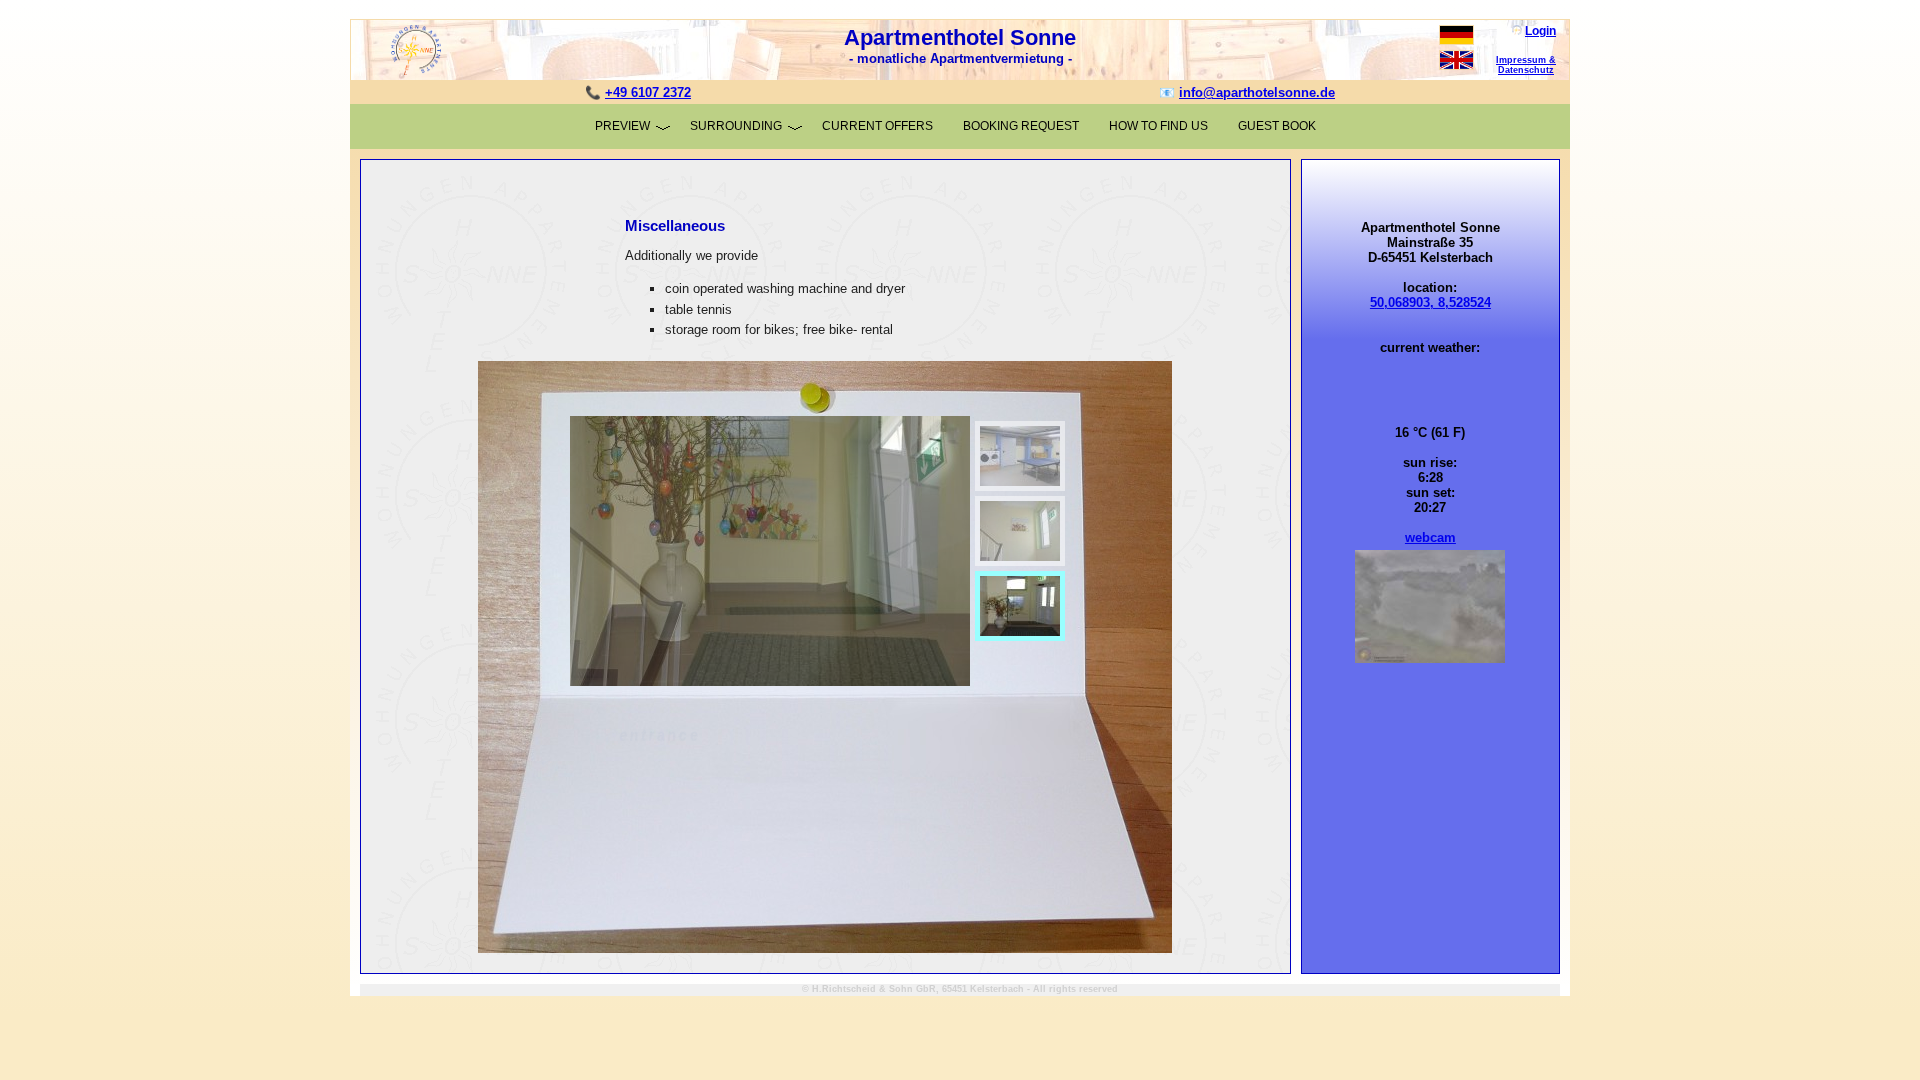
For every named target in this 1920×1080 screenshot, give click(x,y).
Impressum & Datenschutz (1526, 65)
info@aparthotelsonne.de (1257, 92)
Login (1540, 31)
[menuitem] (693, 551)
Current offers (877, 126)
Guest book (1277, 126)
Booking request (1021, 126)
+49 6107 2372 (648, 92)
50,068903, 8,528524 (1430, 302)
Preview (622, 126)
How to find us (1158, 126)
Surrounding (736, 126)
